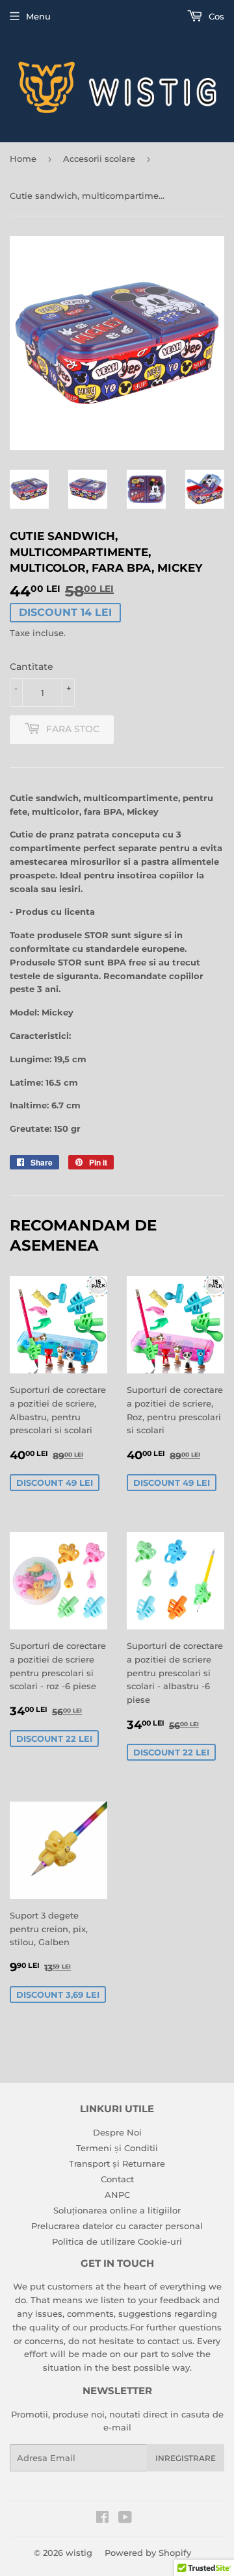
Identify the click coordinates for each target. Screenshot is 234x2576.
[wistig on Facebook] (102, 2519)
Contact (117, 2179)
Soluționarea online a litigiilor (117, 2210)
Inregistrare (186, 2458)
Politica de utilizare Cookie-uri (117, 2241)
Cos (215, 16)
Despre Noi (117, 2132)
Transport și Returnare (117, 2163)
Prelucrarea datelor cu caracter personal (117, 2226)
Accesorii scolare (99, 159)
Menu (38, 16)
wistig (79, 2553)
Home (23, 159)
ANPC (117, 2195)
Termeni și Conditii (117, 2148)
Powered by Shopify (148, 2553)
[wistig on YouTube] (125, 2519)
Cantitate (32, 667)
